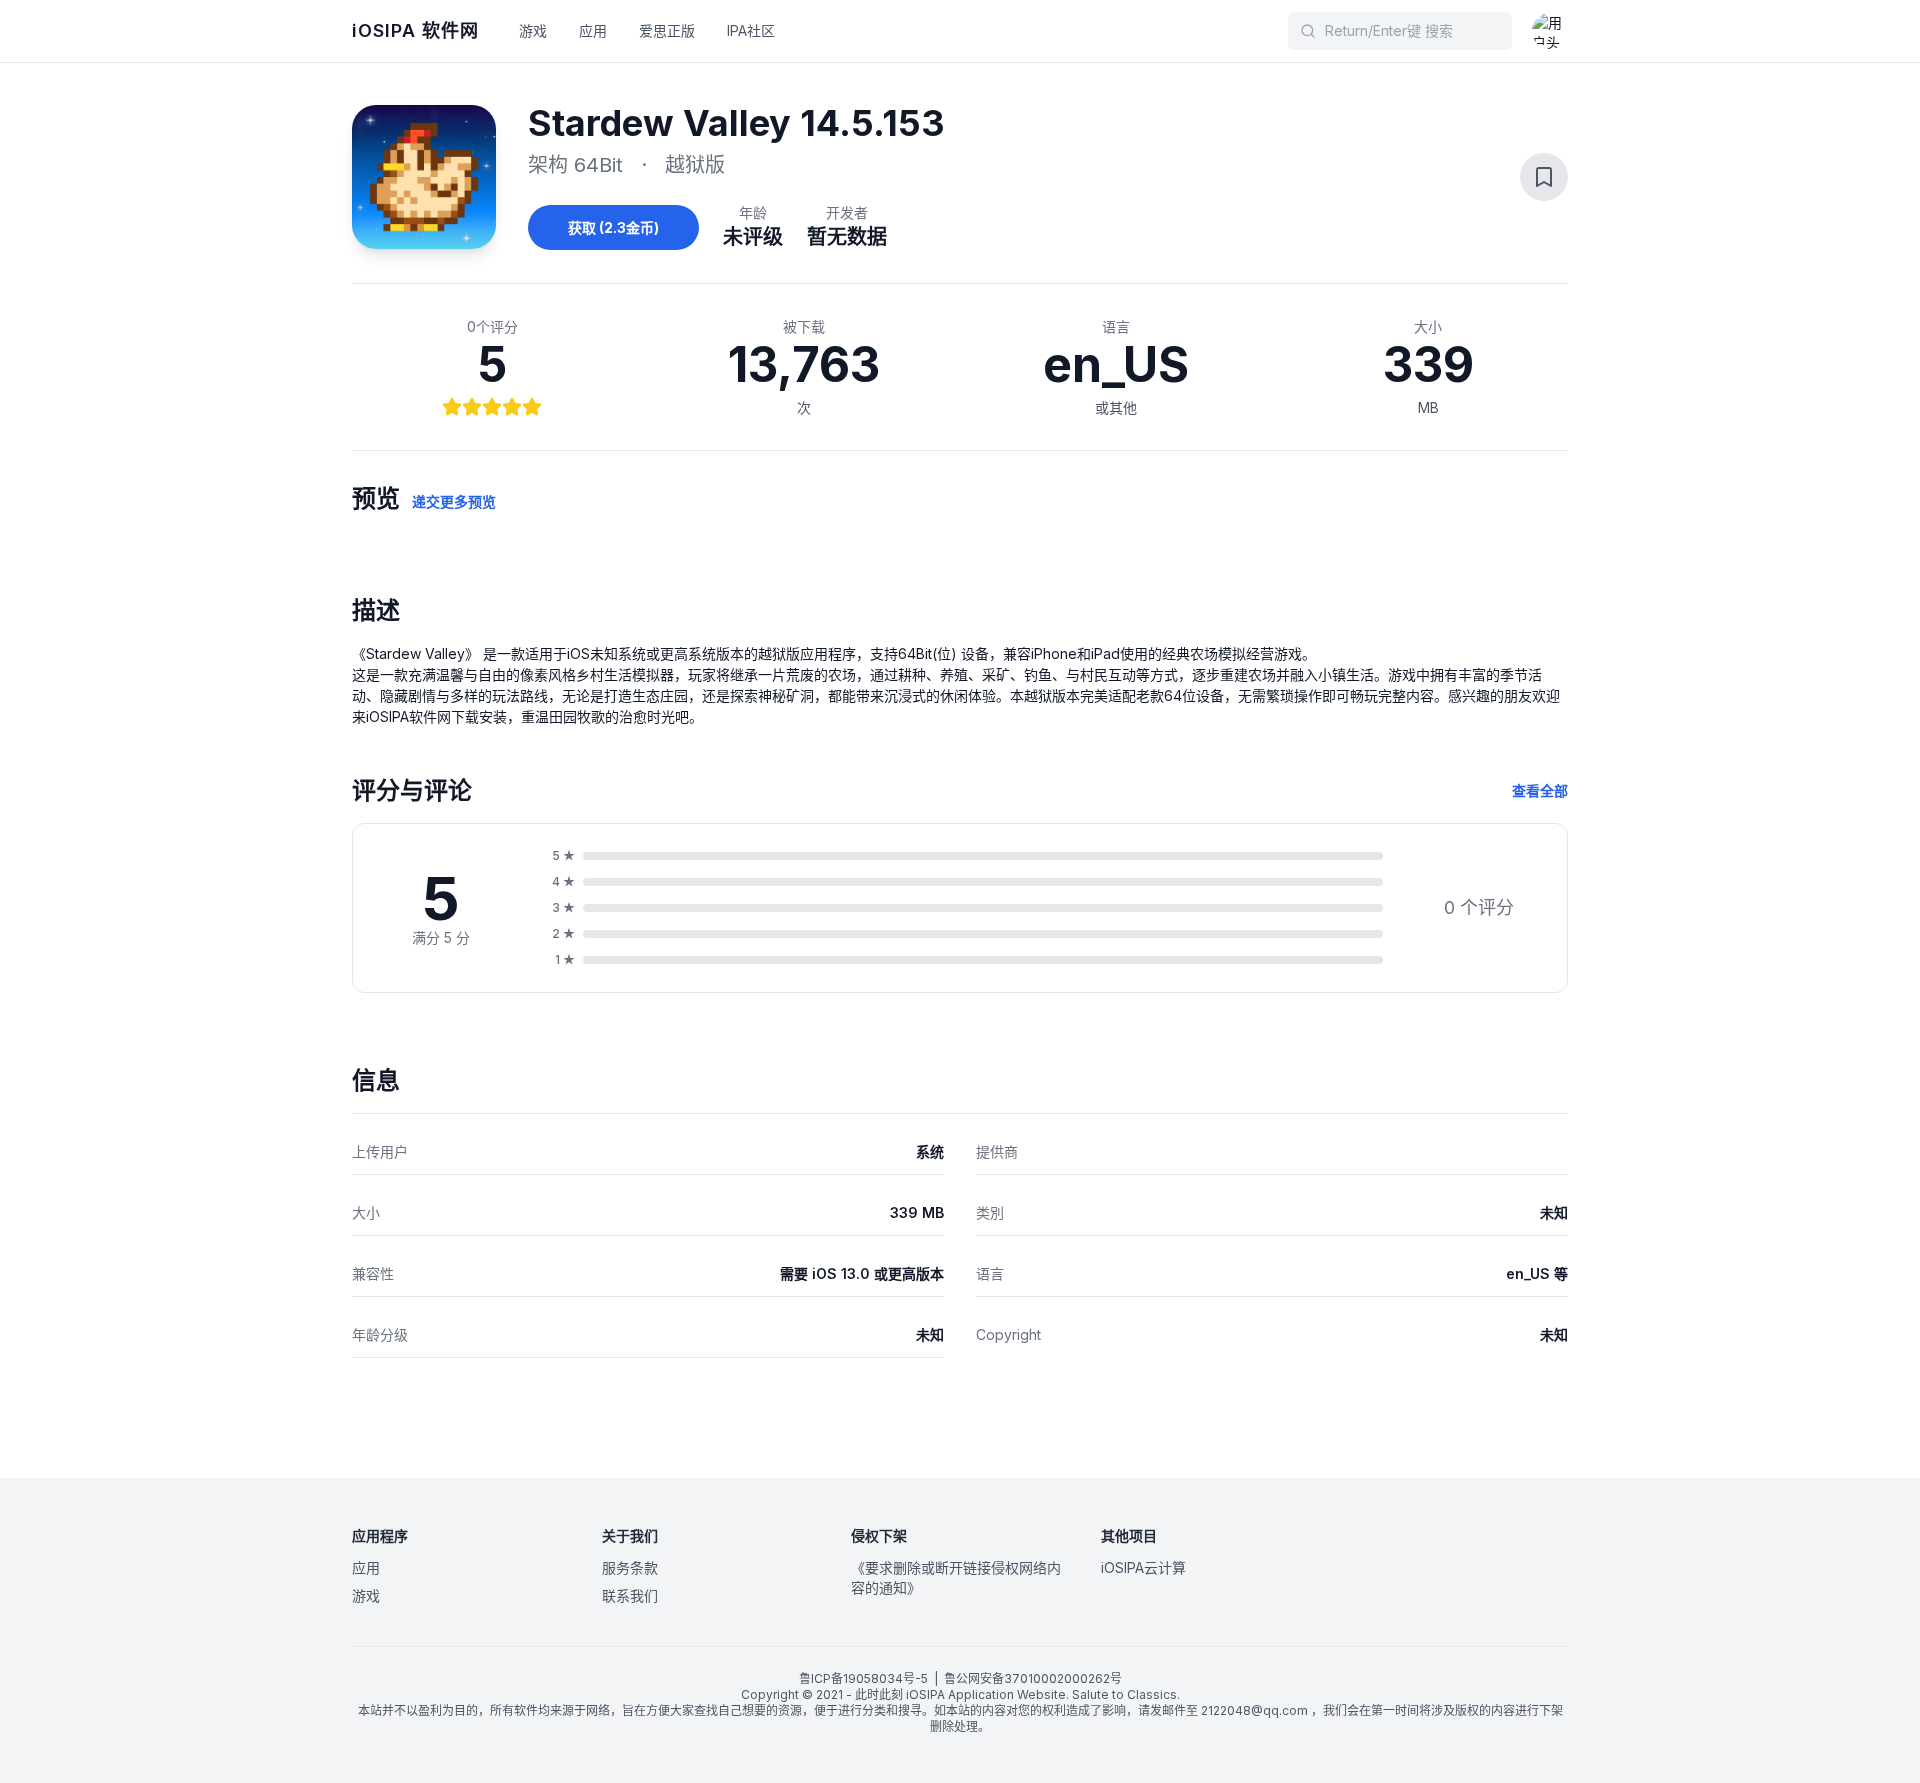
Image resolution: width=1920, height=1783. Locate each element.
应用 (593, 30)
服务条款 (630, 1567)
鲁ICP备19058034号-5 (863, 1678)
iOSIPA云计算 (1143, 1567)
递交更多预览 (454, 501)
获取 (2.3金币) (613, 227)
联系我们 (630, 1595)
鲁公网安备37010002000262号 (1033, 1678)
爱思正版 (667, 30)
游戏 (533, 30)
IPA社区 (751, 30)
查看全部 (1540, 790)
